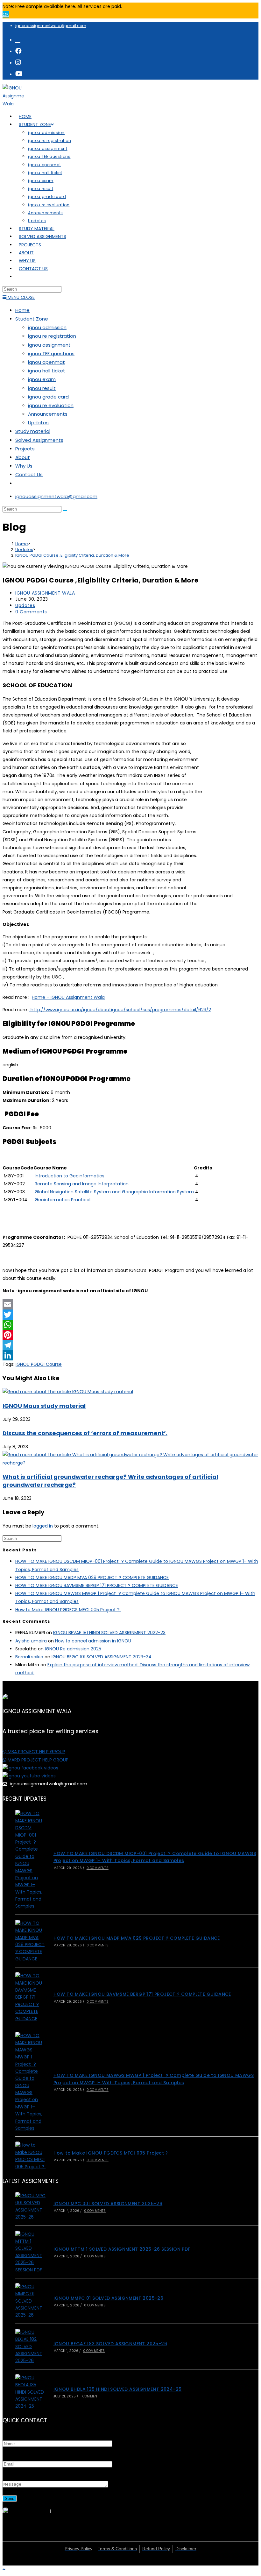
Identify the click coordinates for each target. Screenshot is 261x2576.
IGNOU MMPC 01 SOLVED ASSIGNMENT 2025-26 (109, 2298)
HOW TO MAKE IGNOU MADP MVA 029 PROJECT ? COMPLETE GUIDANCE (92, 1577)
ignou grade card (48, 397)
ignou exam (42, 379)
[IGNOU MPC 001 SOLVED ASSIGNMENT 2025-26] (31, 2206)
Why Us (24, 466)
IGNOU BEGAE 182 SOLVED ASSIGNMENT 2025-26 (110, 2344)
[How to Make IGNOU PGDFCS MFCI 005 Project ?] (31, 2156)
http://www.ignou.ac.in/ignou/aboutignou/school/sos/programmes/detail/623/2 (120, 1010)
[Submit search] (65, 511)
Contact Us (29, 474)
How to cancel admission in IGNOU (93, 1641)
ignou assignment (49, 345)
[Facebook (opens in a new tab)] (18, 51)
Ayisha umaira (31, 1641)
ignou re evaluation (51, 405)
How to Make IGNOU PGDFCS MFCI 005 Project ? (68, 1610)
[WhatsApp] (130, 1325)
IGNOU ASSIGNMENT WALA (45, 593)
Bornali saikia (29, 1657)
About (23, 457)
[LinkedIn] (130, 1355)
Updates (38, 423)
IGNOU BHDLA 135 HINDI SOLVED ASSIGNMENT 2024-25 (118, 2389)
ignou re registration (52, 336)
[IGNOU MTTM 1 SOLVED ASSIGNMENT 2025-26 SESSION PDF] (31, 2252)
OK (6, 14)
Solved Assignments (39, 440)
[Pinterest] (130, 1335)
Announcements (48, 414)
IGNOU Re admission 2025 (73, 1649)
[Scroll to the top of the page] (4, 2569)
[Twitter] (130, 1315)
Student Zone (32, 319)
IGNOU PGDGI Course (39, 1364)
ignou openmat (46, 362)
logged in (43, 1526)
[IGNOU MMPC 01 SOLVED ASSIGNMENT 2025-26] (31, 2301)
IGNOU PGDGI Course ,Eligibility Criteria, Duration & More (72, 555)
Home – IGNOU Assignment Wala (68, 997)
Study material (33, 431)
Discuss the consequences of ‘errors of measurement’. (85, 1433)
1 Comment (90, 2396)
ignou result (42, 388)
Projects (25, 449)
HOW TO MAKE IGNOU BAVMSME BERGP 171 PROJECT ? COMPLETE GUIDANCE (97, 1585)
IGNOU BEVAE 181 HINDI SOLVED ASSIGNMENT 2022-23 (109, 1633)
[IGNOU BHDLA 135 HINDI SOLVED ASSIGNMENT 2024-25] (31, 2392)
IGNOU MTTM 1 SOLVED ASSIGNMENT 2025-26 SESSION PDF (122, 2249)
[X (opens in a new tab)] (18, 39)
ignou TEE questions (51, 353)
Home (22, 310)
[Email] (130, 1304)
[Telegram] (130, 1345)
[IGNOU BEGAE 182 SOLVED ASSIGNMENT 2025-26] (31, 2347)
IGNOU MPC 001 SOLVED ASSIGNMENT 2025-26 (108, 2204)
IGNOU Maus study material (44, 1406)
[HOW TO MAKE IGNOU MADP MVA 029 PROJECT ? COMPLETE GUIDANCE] (31, 1941)
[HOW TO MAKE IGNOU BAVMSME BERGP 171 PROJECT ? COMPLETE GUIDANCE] (31, 1997)
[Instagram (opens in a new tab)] (18, 62)
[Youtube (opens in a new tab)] (19, 74)
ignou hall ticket (47, 371)
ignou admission (47, 327)
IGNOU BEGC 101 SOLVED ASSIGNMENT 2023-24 (102, 1657)
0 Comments (31, 612)
